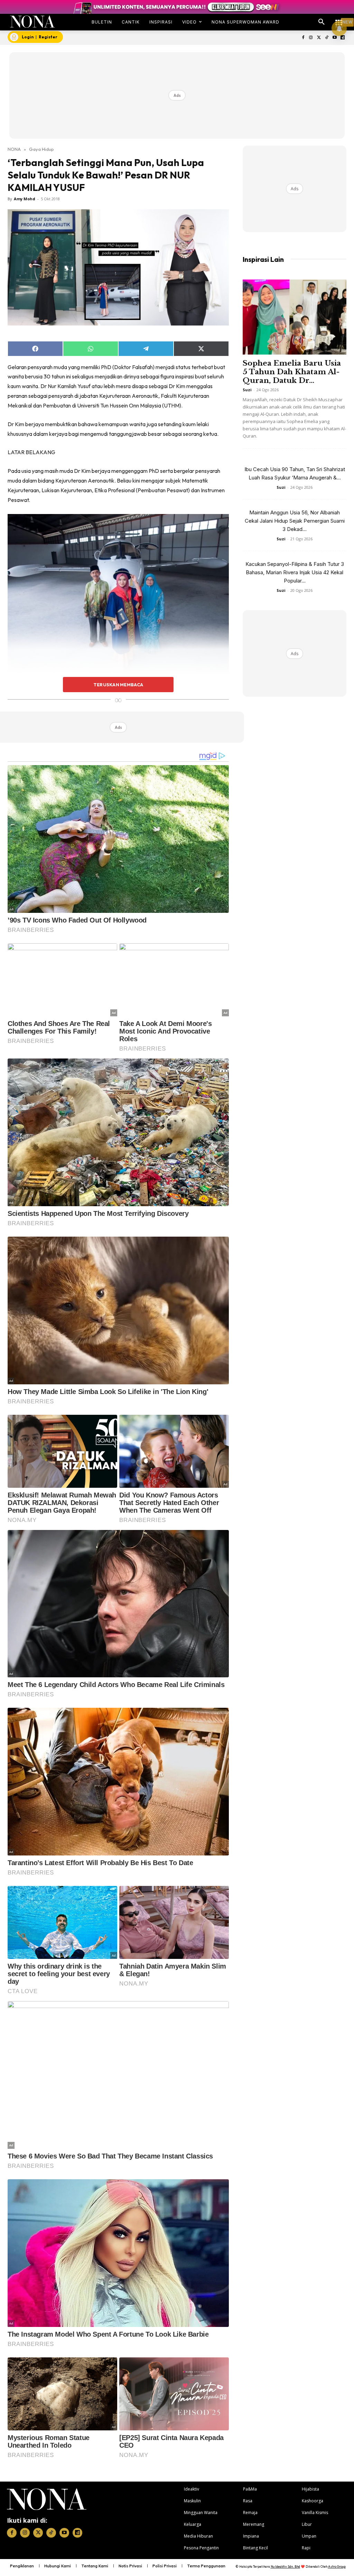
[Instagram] (311, 38)
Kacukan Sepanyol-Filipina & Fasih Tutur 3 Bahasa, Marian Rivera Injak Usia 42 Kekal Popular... (295, 572)
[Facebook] (303, 38)
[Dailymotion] (342, 38)
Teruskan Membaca (118, 685)
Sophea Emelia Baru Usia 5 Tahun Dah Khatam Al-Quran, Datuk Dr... (292, 372)
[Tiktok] (327, 38)
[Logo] (32, 22)
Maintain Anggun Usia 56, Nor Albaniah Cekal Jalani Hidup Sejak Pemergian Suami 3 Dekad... (295, 521)
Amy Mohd (25, 199)
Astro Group (337, 2566)
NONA (14, 149)
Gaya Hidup (41, 149)
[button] (322, 22)
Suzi (247, 390)
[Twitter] (319, 38)
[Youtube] (334, 38)
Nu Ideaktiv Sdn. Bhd (285, 2566)
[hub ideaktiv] (339, 19)
